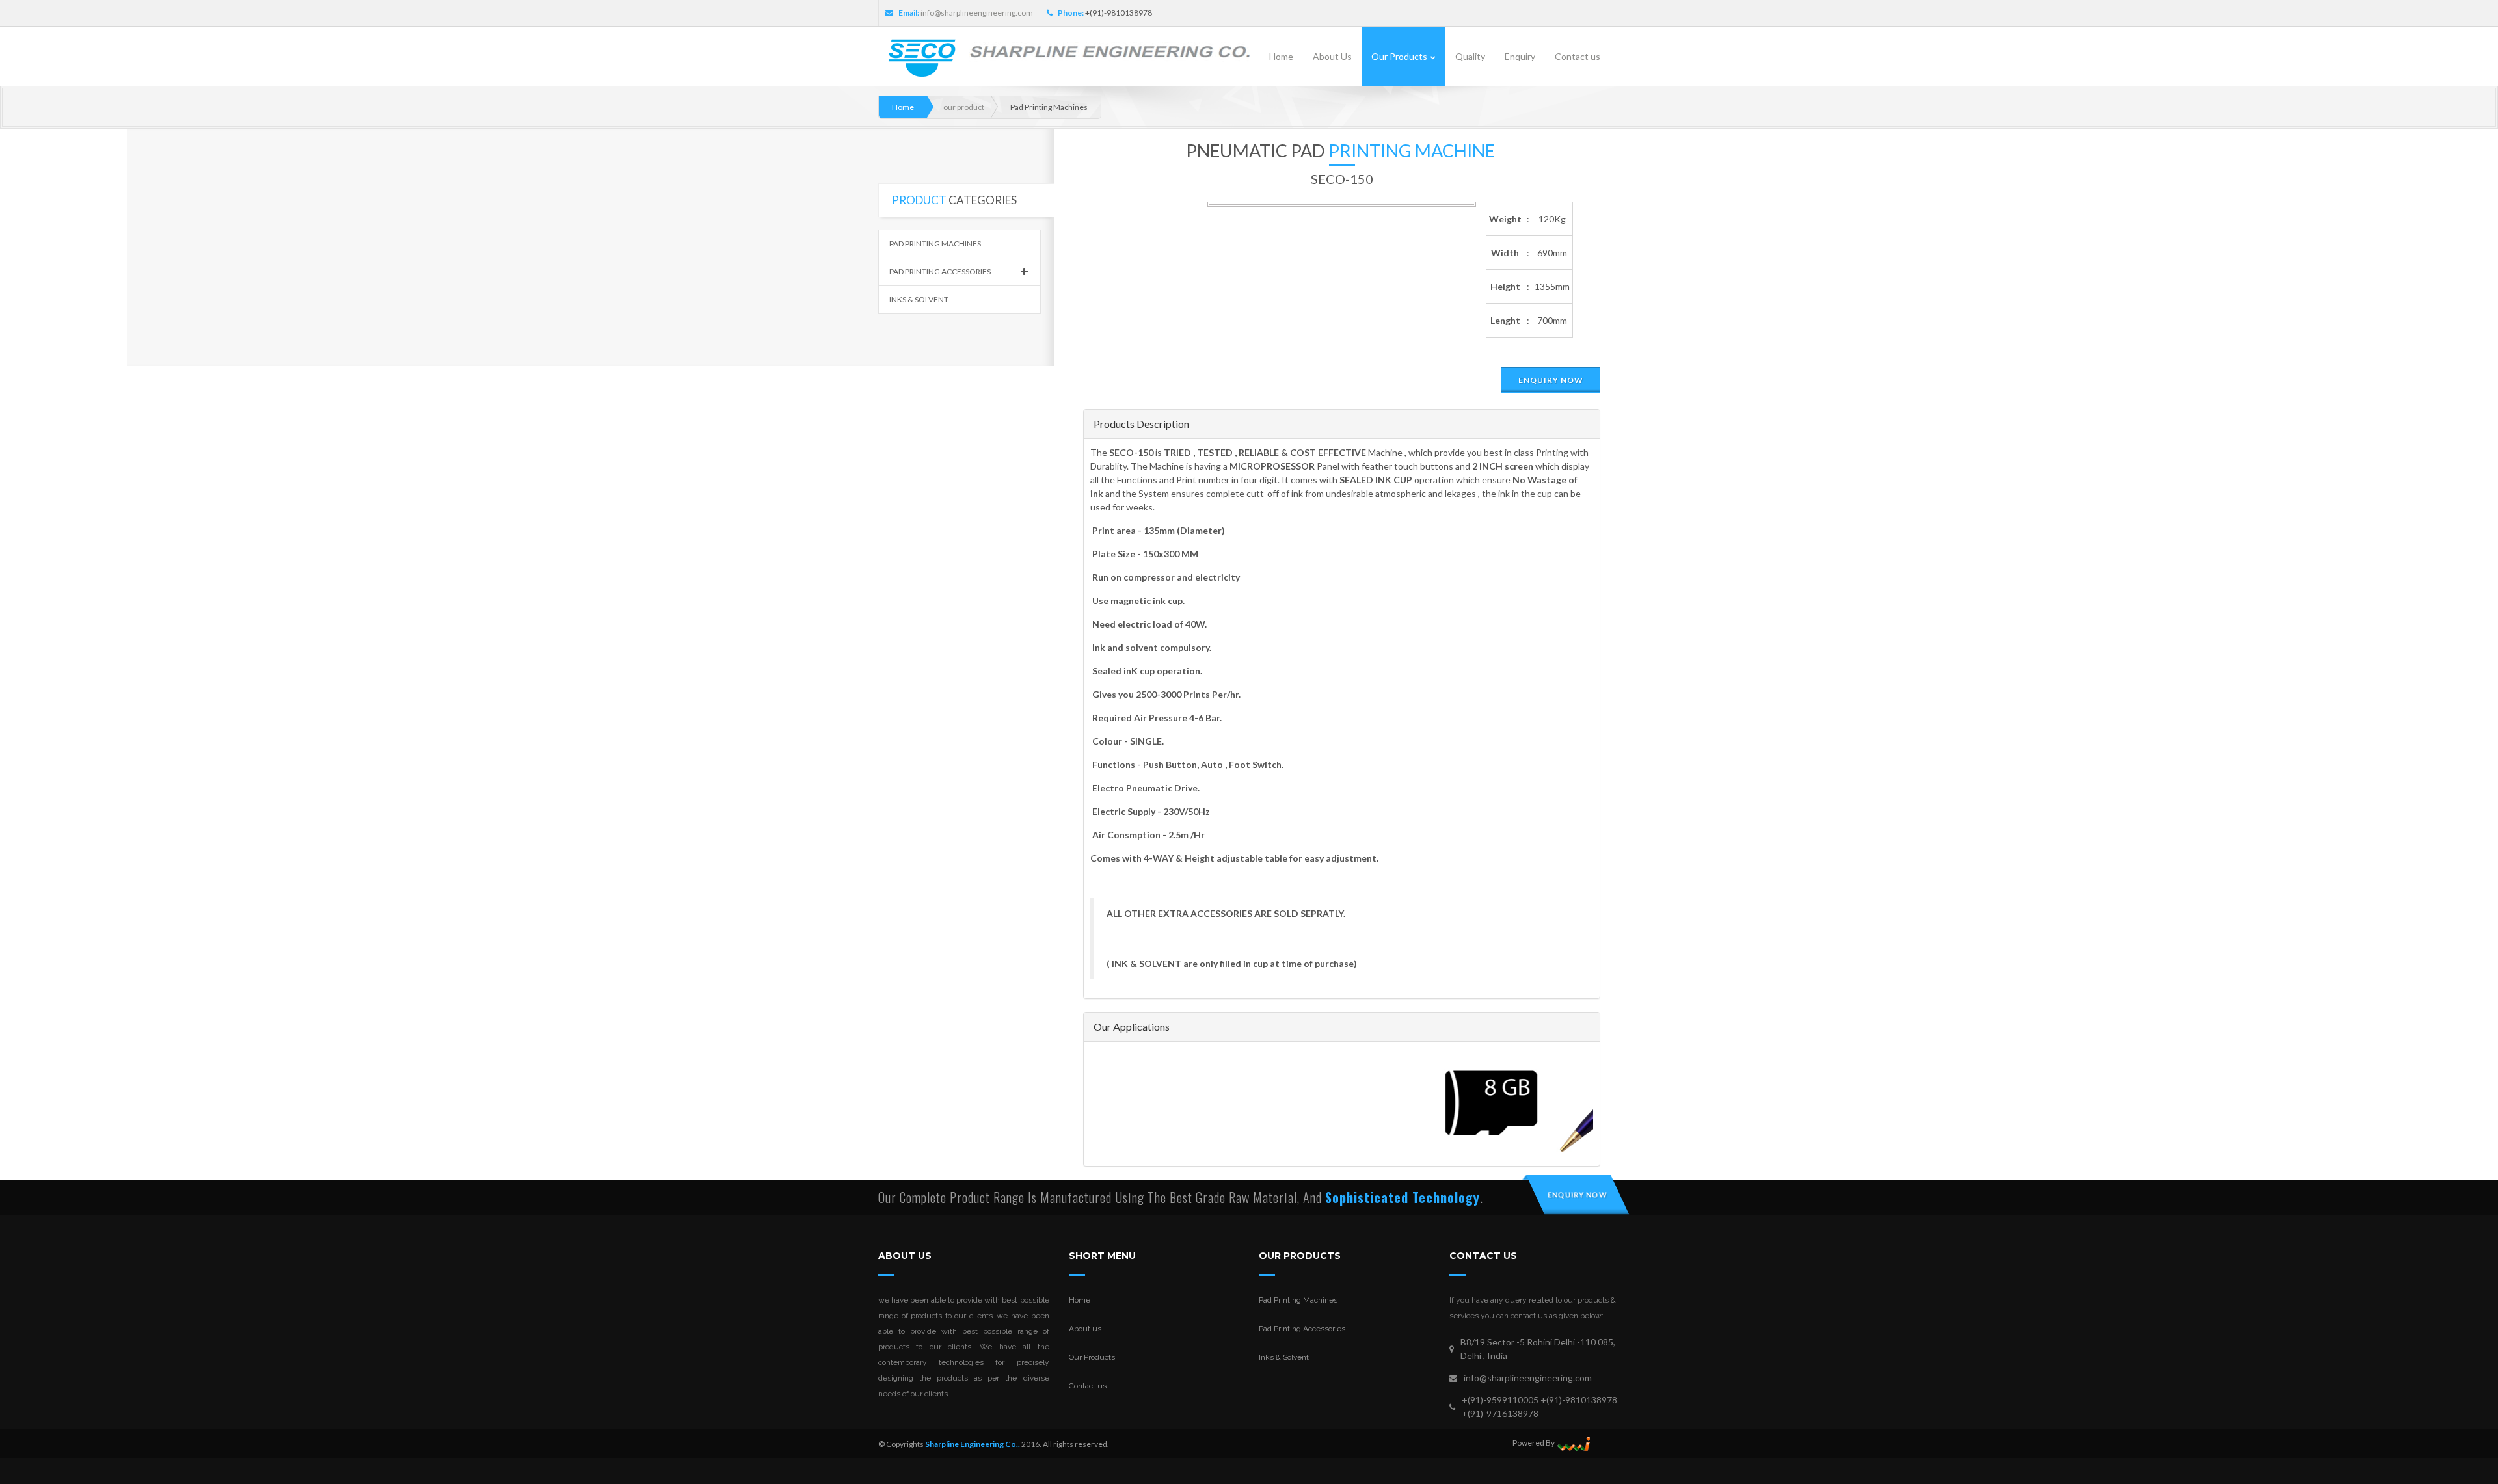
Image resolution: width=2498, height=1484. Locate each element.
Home (903, 107)
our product (964, 107)
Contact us (1088, 1386)
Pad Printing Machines (935, 244)
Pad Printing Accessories (940, 272)
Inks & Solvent (919, 299)
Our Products (1092, 1357)
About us (1085, 1329)
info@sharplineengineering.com (977, 13)
